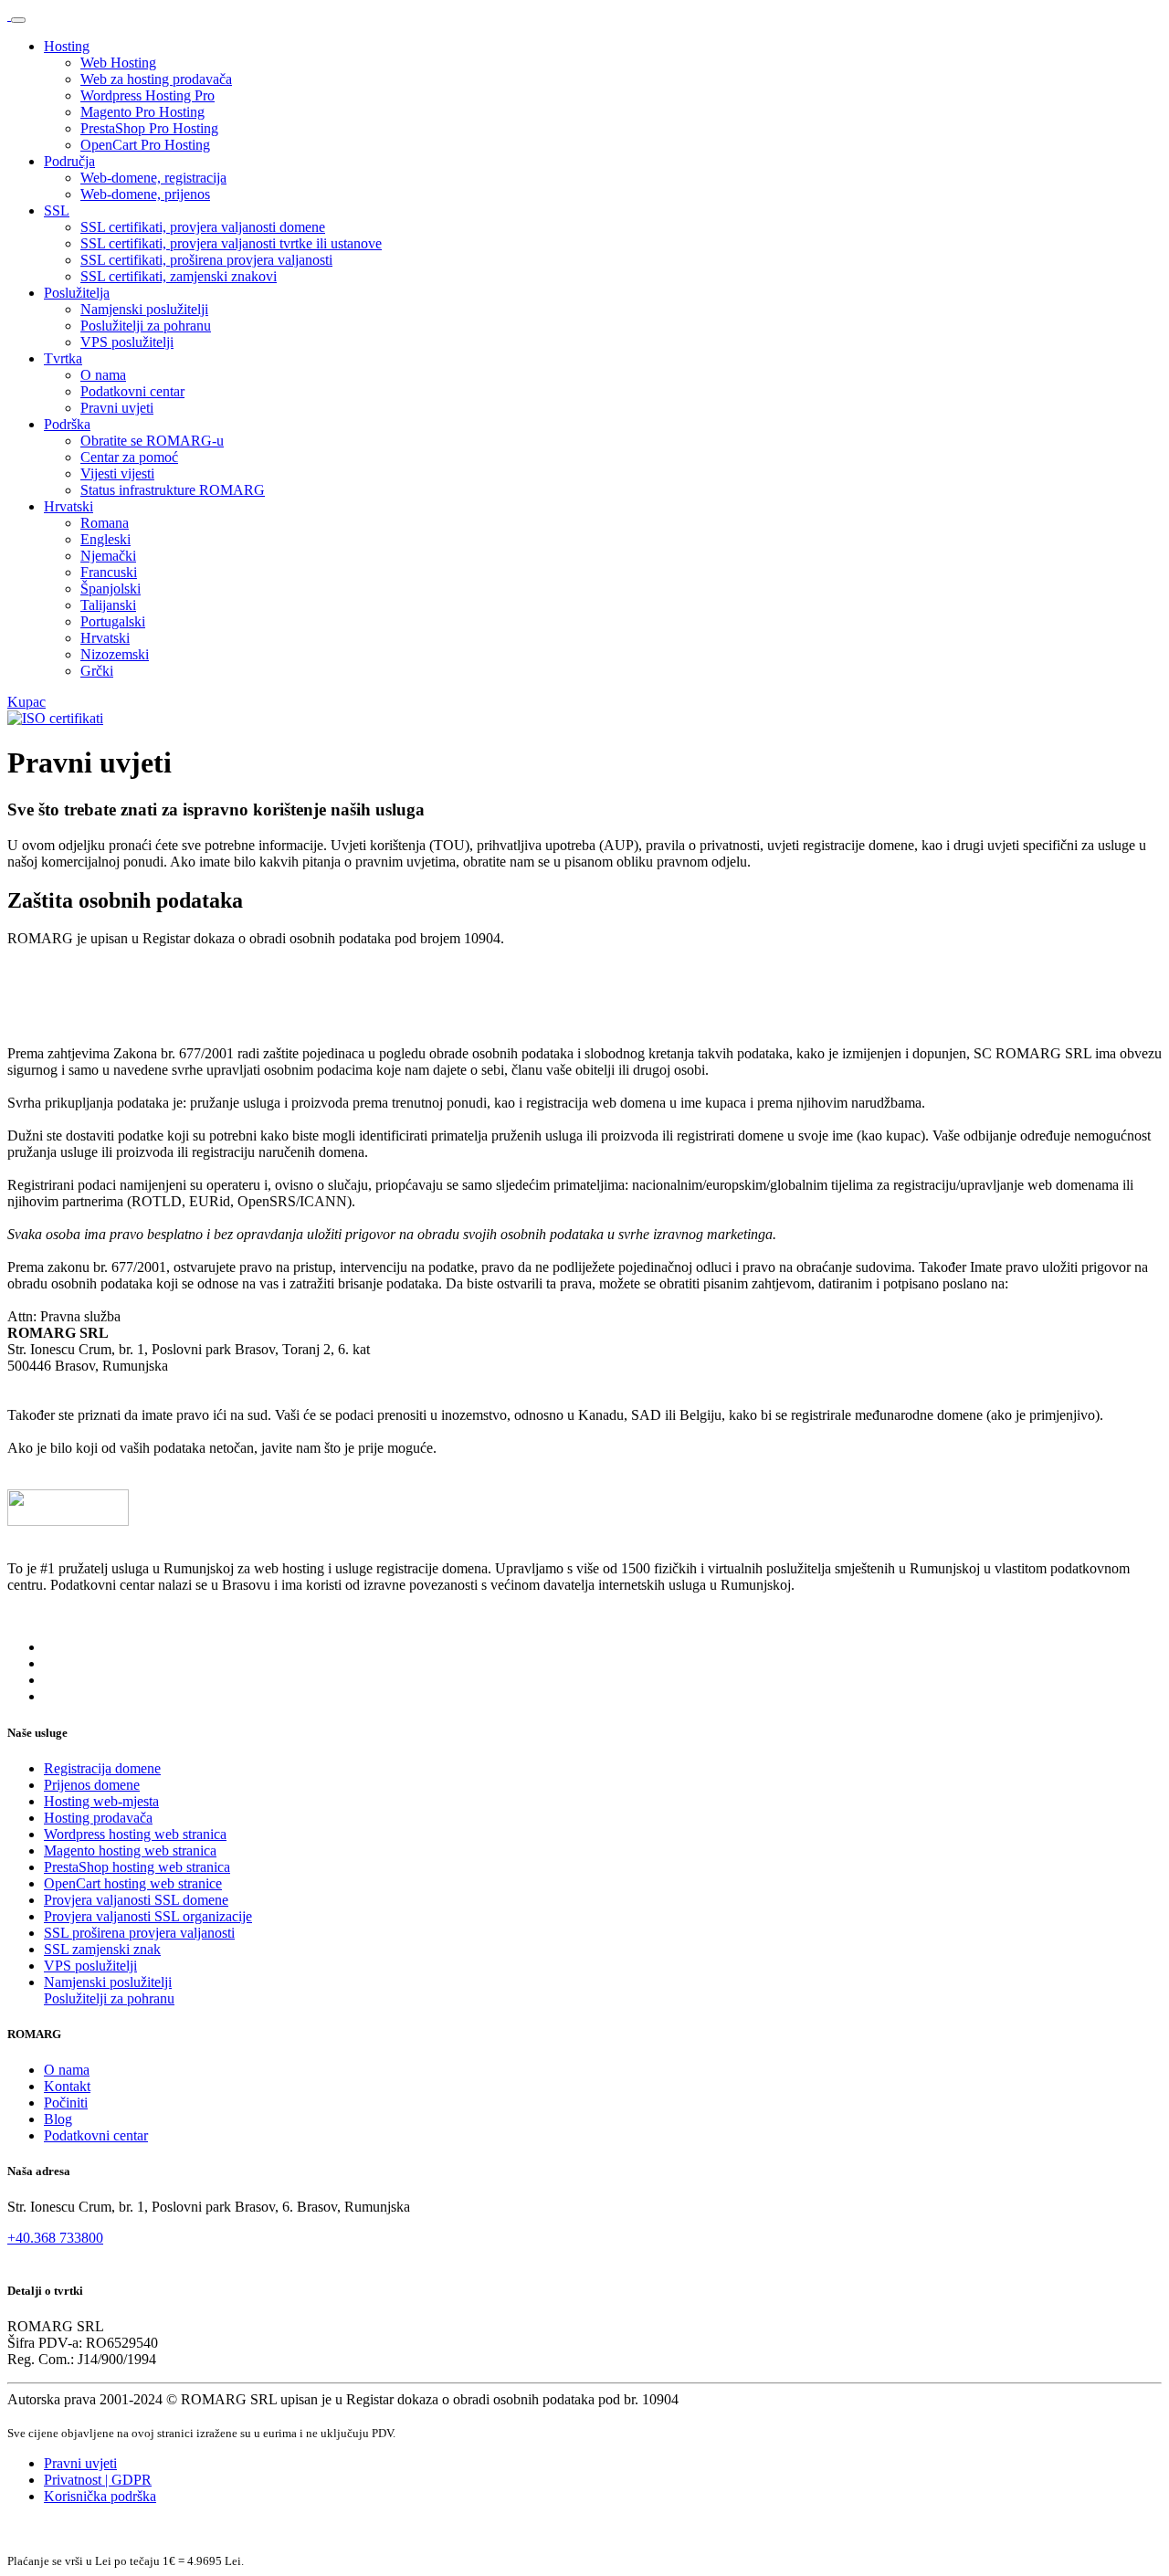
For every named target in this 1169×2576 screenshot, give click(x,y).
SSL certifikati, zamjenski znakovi (179, 276)
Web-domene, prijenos (145, 194)
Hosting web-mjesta (101, 1801)
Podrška (67, 424)
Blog (58, 2119)
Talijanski (108, 605)
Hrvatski (68, 506)
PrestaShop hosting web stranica (137, 1867)
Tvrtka (63, 358)
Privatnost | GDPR (98, 2480)
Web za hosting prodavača (156, 79)
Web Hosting (118, 63)
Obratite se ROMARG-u (152, 441)
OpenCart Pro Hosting (145, 145)
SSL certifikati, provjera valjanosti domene (203, 227)
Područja (69, 161)
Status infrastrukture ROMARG (173, 490)
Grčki (97, 671)
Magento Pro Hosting (142, 112)
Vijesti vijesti (117, 473)
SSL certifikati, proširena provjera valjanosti (206, 260)
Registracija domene (102, 1768)
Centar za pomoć (129, 457)
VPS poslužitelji (127, 342)
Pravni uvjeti (117, 408)
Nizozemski (115, 654)
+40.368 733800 (55, 2238)
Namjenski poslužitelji (144, 309)
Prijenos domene (92, 1785)
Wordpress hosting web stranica (135, 1834)
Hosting (67, 46)
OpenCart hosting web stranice (133, 1883)
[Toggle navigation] (18, 20)
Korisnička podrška (100, 2496)
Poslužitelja (77, 293)
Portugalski (113, 621)
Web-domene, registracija (153, 178)
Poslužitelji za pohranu (146, 326)
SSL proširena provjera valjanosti (139, 1933)
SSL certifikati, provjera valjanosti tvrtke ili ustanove (231, 243)
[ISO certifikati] (55, 718)
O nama (103, 375)
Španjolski (111, 589)
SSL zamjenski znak (102, 1949)
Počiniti (66, 2103)
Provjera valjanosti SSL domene (136, 1900)
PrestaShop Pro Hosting (149, 128)
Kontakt (67, 2086)
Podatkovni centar (132, 391)
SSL (57, 210)
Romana (105, 523)
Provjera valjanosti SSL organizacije (148, 1916)
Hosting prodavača (98, 1818)
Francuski (109, 572)
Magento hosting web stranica (130, 1851)
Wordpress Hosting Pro (147, 95)
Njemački (108, 556)
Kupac (26, 702)
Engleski (105, 539)
